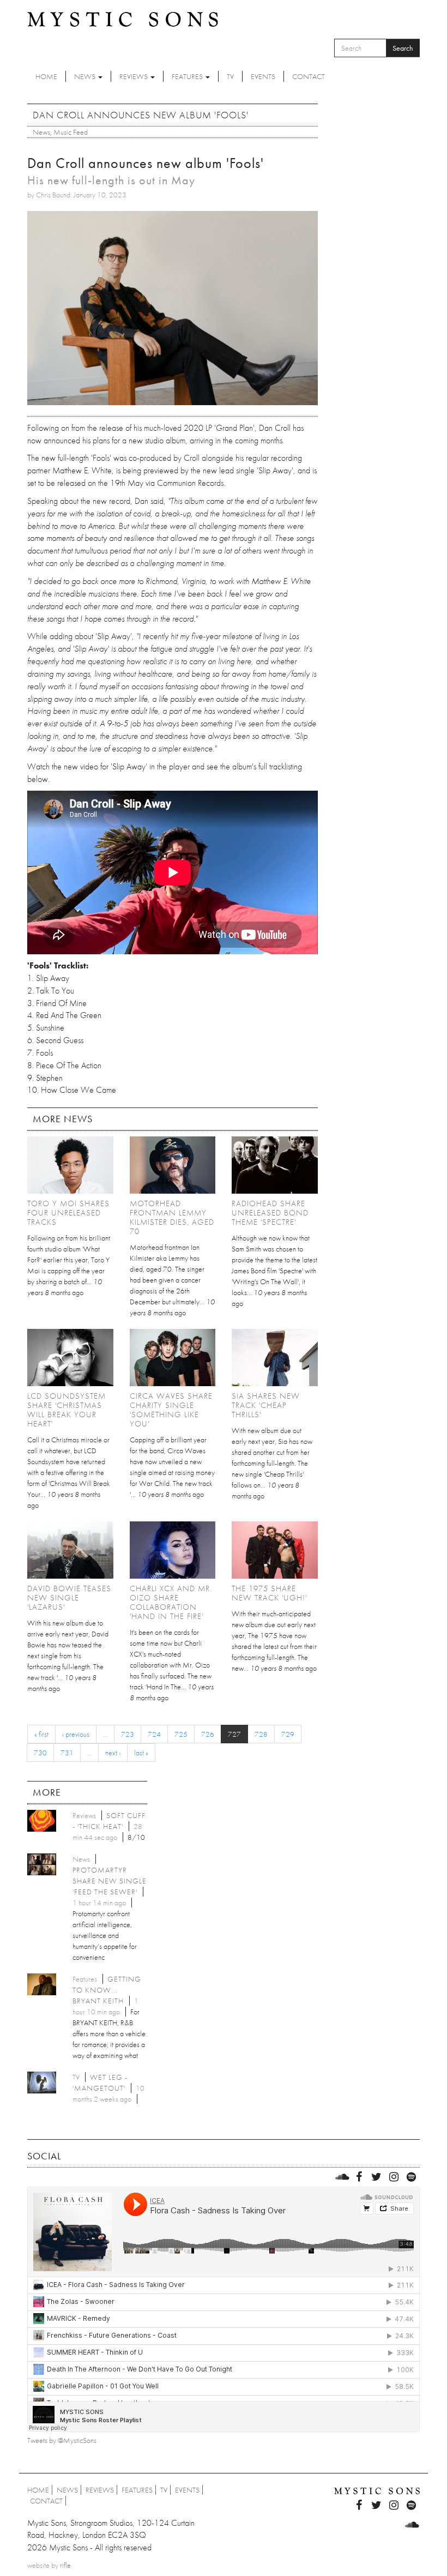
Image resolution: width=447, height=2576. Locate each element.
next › (113, 1753)
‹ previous (76, 1734)
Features (188, 76)
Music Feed (71, 132)
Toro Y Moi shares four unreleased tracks (68, 1213)
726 (208, 1734)
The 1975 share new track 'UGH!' (269, 1593)
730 (40, 1753)
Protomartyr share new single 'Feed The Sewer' (110, 1881)
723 (128, 1734)
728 (261, 1734)
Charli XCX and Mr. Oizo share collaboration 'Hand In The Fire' (171, 1602)
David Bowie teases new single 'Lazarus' (69, 1598)
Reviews (134, 76)
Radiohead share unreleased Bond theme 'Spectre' (270, 1213)
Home (46, 76)
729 (288, 1734)
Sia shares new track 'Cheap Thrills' (266, 1405)
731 (67, 1753)
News (86, 76)
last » (141, 1753)
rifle (65, 2565)
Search (403, 48)
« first (41, 1734)
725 (181, 1734)
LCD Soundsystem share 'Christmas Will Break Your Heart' (67, 1410)
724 (154, 1734)
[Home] (123, 19)
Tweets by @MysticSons (62, 2440)
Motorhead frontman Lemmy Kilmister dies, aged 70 (172, 1217)
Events (263, 76)
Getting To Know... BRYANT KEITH (107, 1990)
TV (230, 76)
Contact (309, 76)
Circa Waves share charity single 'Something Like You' (171, 1410)
